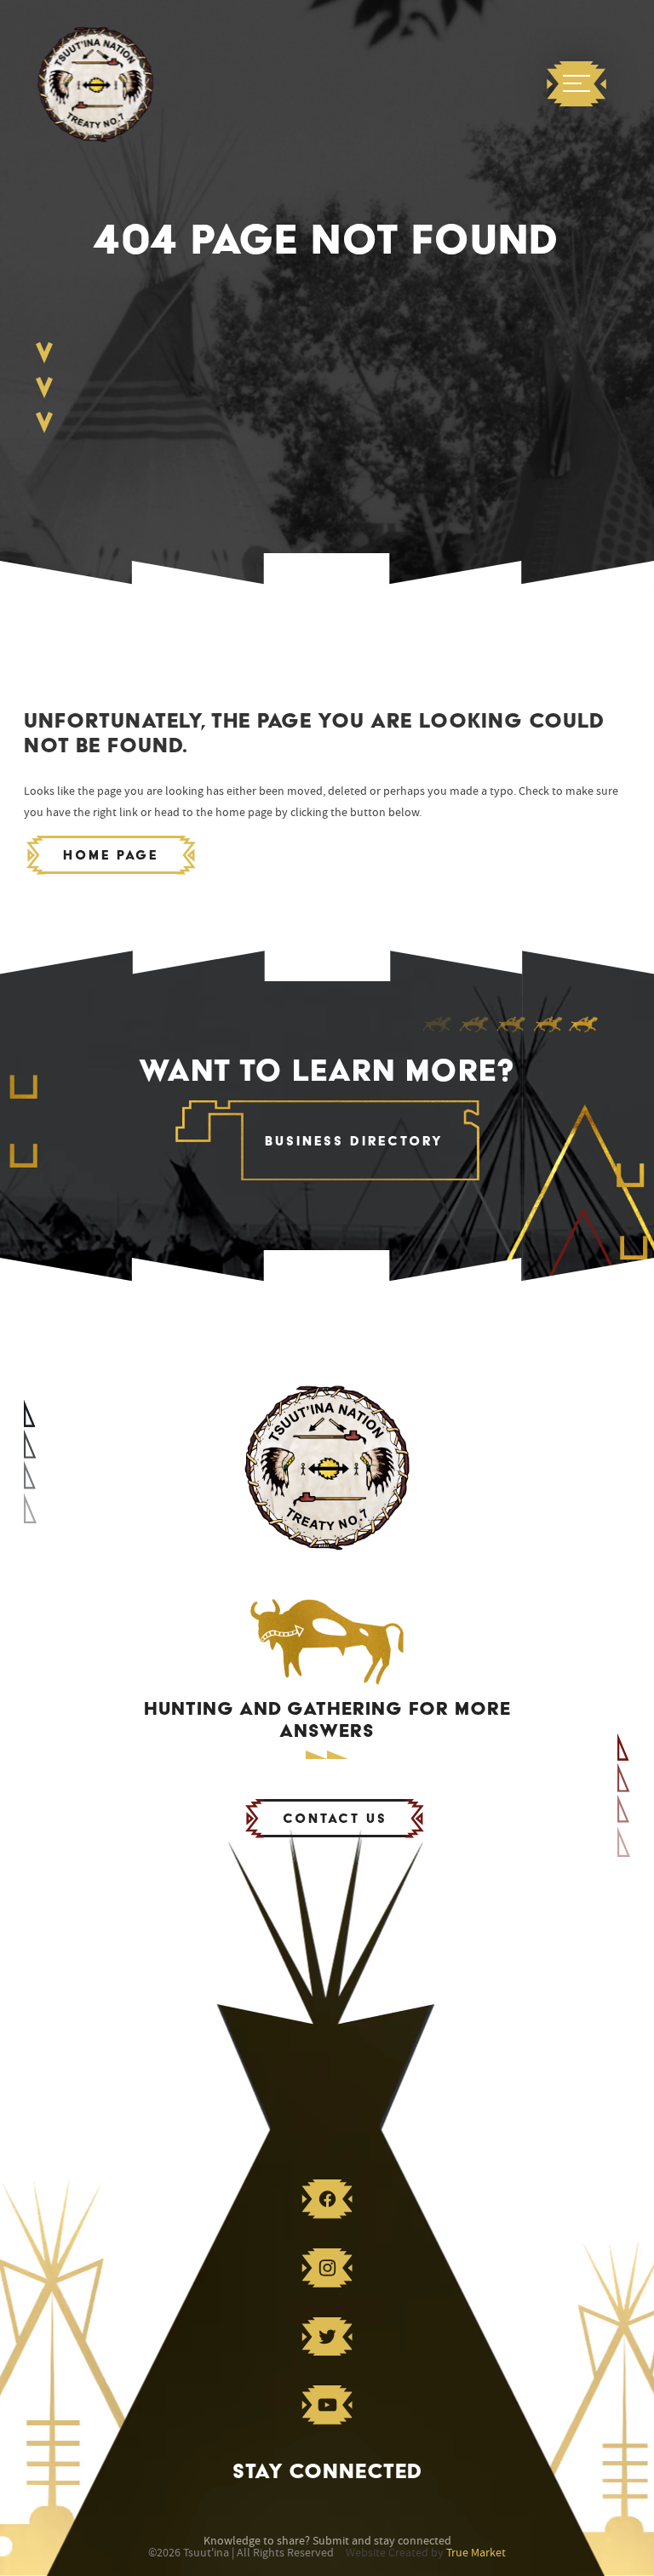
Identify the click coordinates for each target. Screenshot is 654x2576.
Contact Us (335, 1818)
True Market (476, 2553)
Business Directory (354, 1141)
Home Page (111, 855)
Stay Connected (327, 2471)
